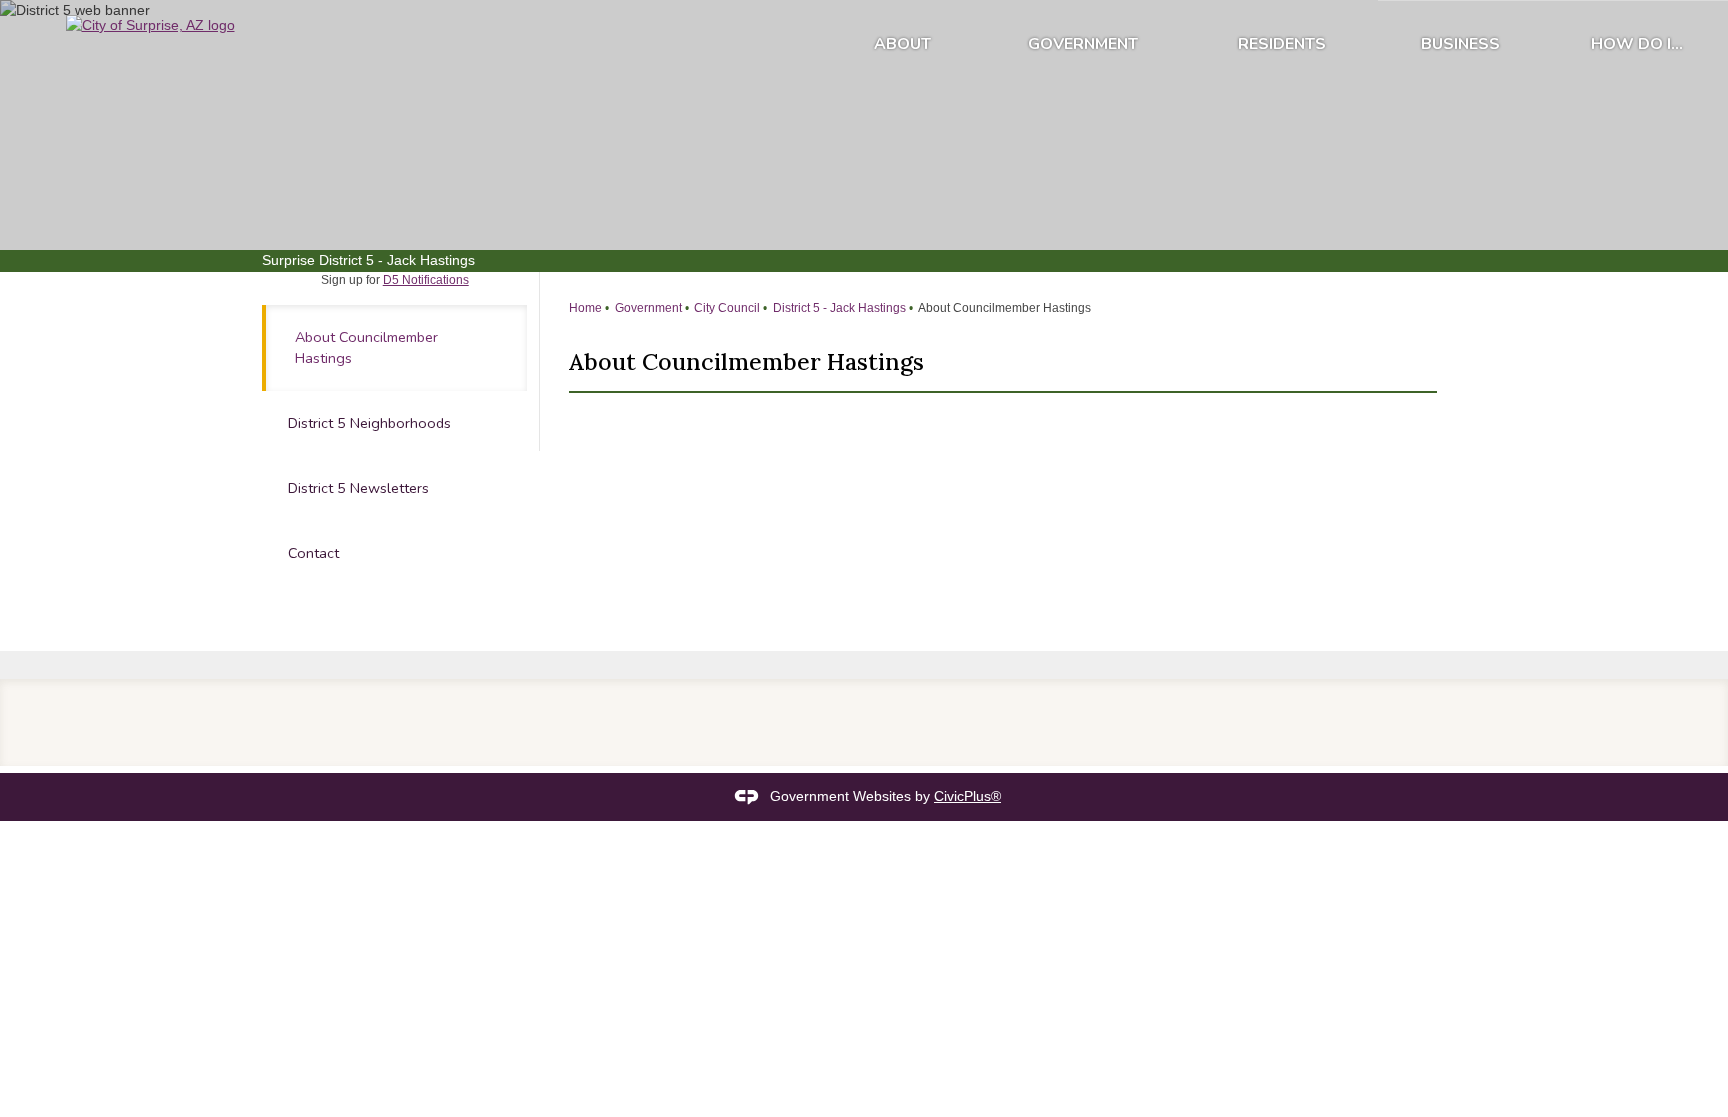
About (902, 44)
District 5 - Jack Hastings (838, 308)
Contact (313, 553)
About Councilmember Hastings (366, 348)
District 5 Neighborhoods (369, 423)
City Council (725, 308)
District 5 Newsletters (358, 488)
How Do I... (1637, 44)
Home (585, 308)
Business (1460, 44)
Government (1083, 44)
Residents (1282, 44)
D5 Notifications (426, 280)
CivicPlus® (967, 796)
